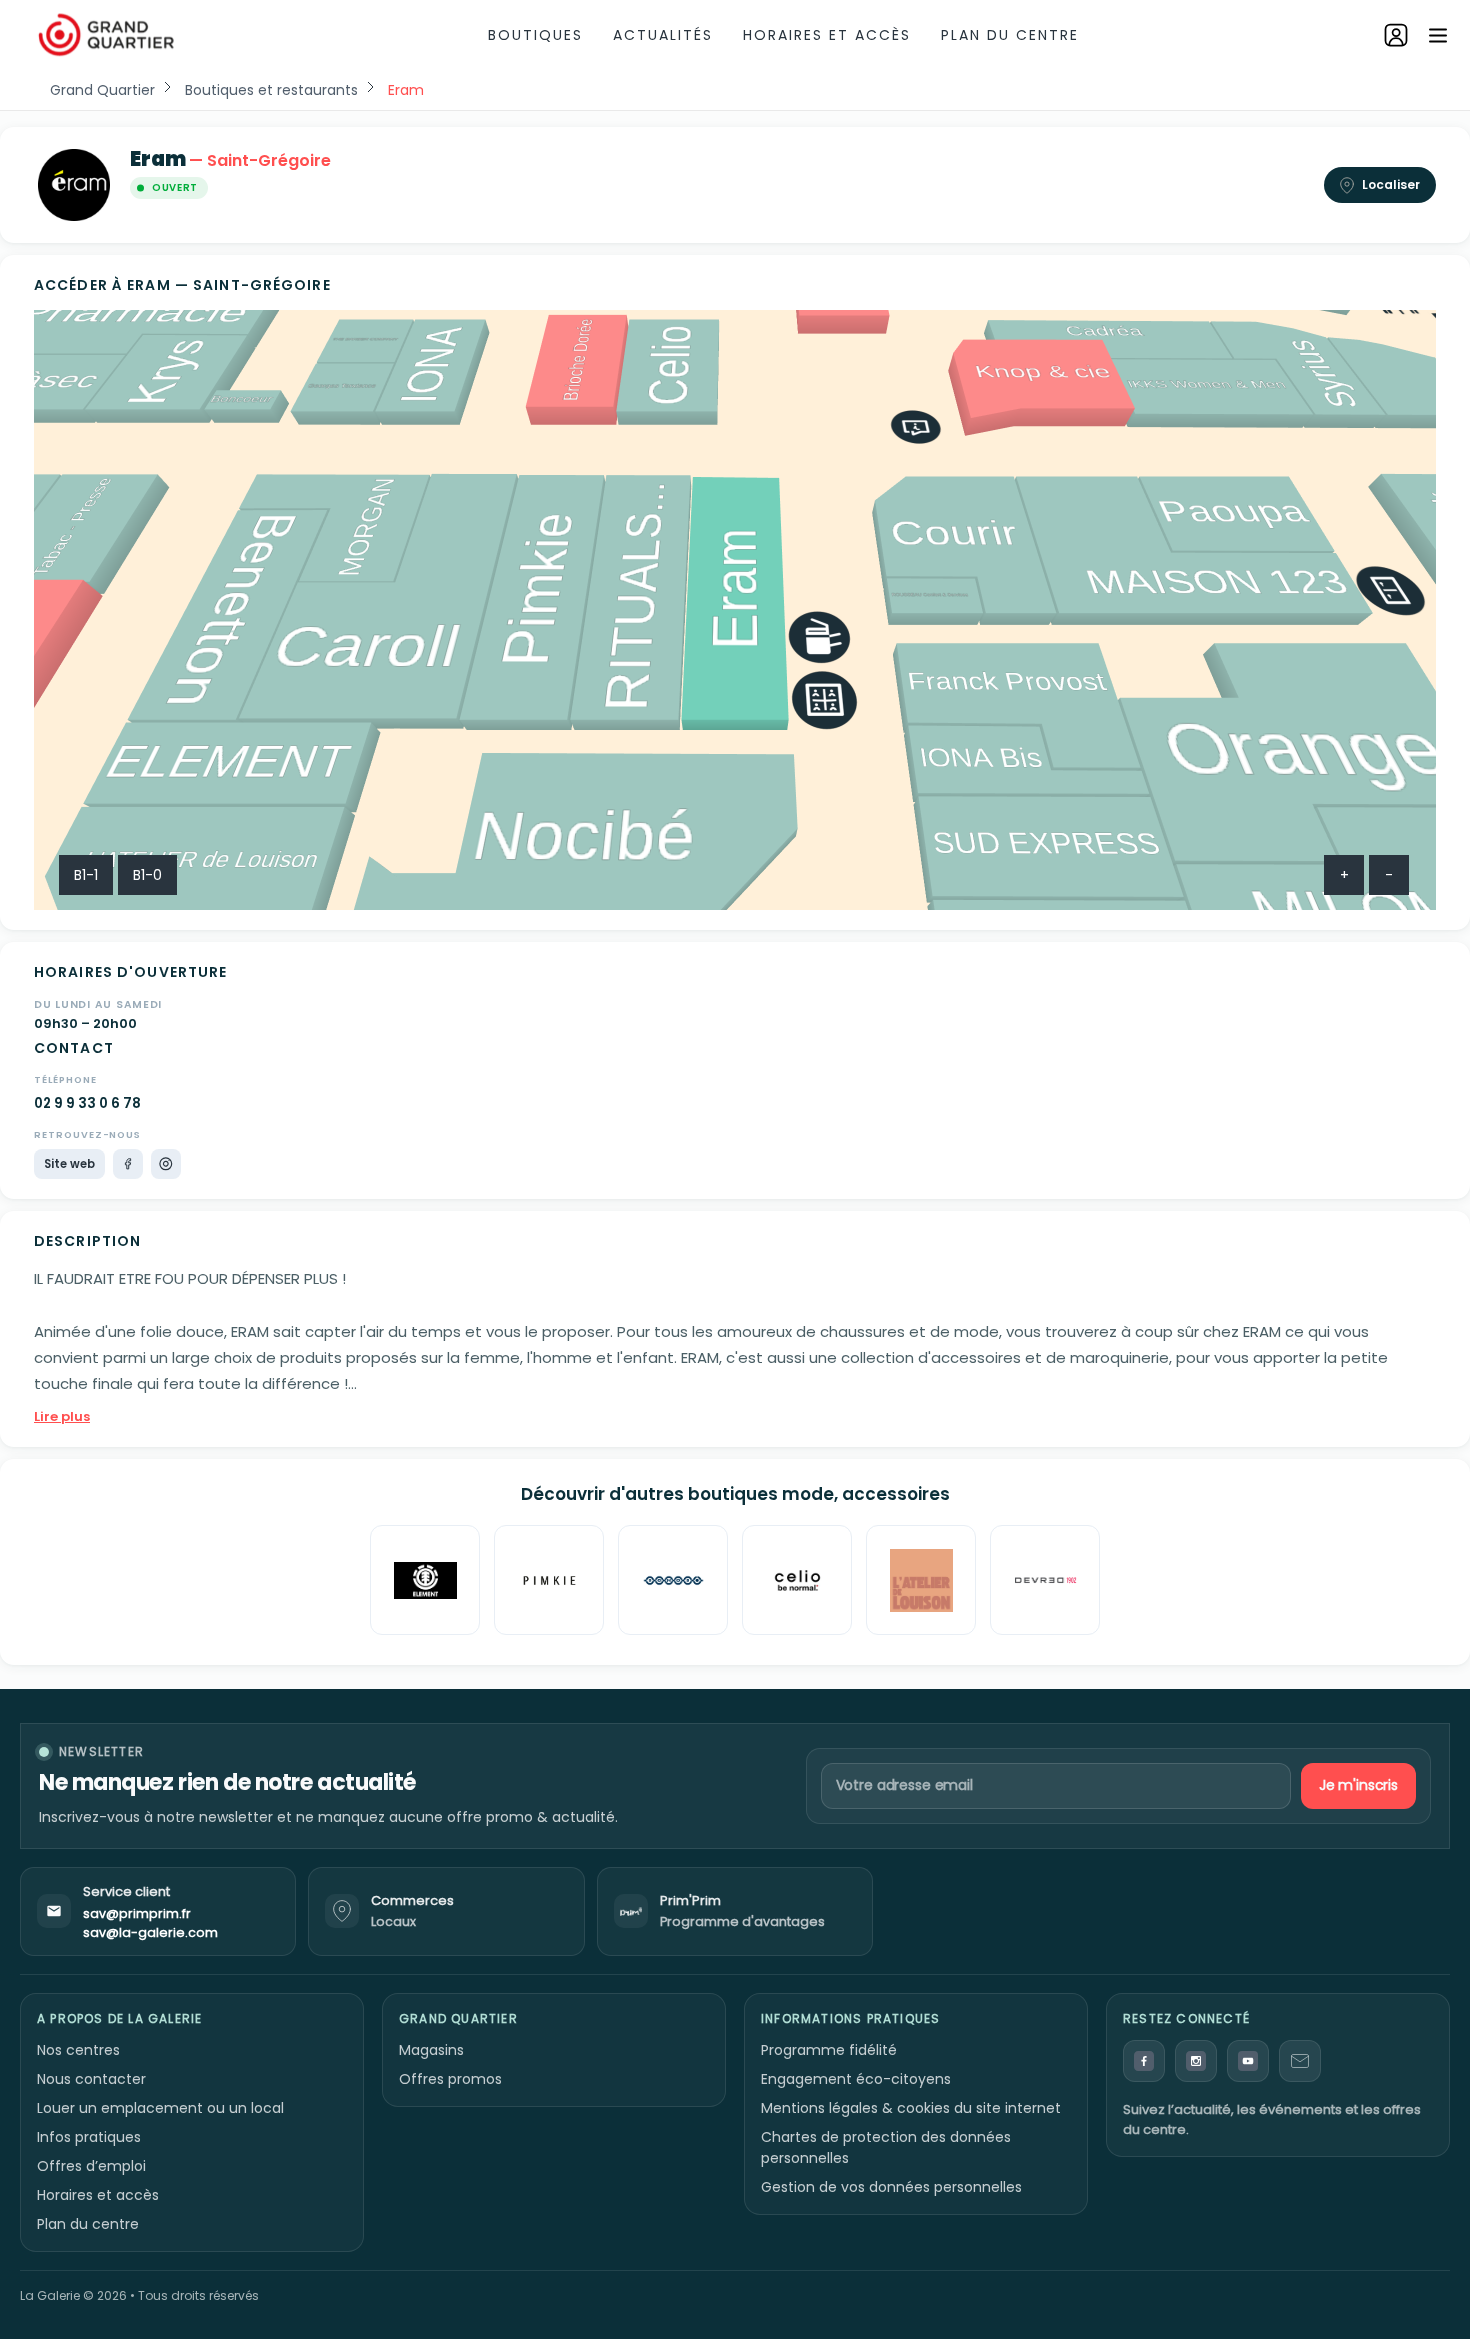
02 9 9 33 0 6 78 (87, 1103)
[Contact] (1300, 2061)
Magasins (431, 2050)
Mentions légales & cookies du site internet (911, 2108)
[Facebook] (128, 1164)
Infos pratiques (89, 2137)
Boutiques (535, 35)
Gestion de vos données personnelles (891, 2187)
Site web (69, 1164)
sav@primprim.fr (137, 1914)
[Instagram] (166, 1164)
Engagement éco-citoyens (856, 2079)
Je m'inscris (1358, 1785)
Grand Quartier (102, 90)
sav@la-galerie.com (150, 1933)
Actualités (663, 35)
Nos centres (78, 2050)
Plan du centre (1010, 35)
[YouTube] (1248, 2061)
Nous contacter (91, 2079)
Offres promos (450, 2079)
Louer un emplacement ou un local (160, 2108)
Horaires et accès (827, 35)
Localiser (1391, 184)
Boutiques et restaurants (271, 90)
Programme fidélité (829, 2050)
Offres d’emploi (91, 2166)
